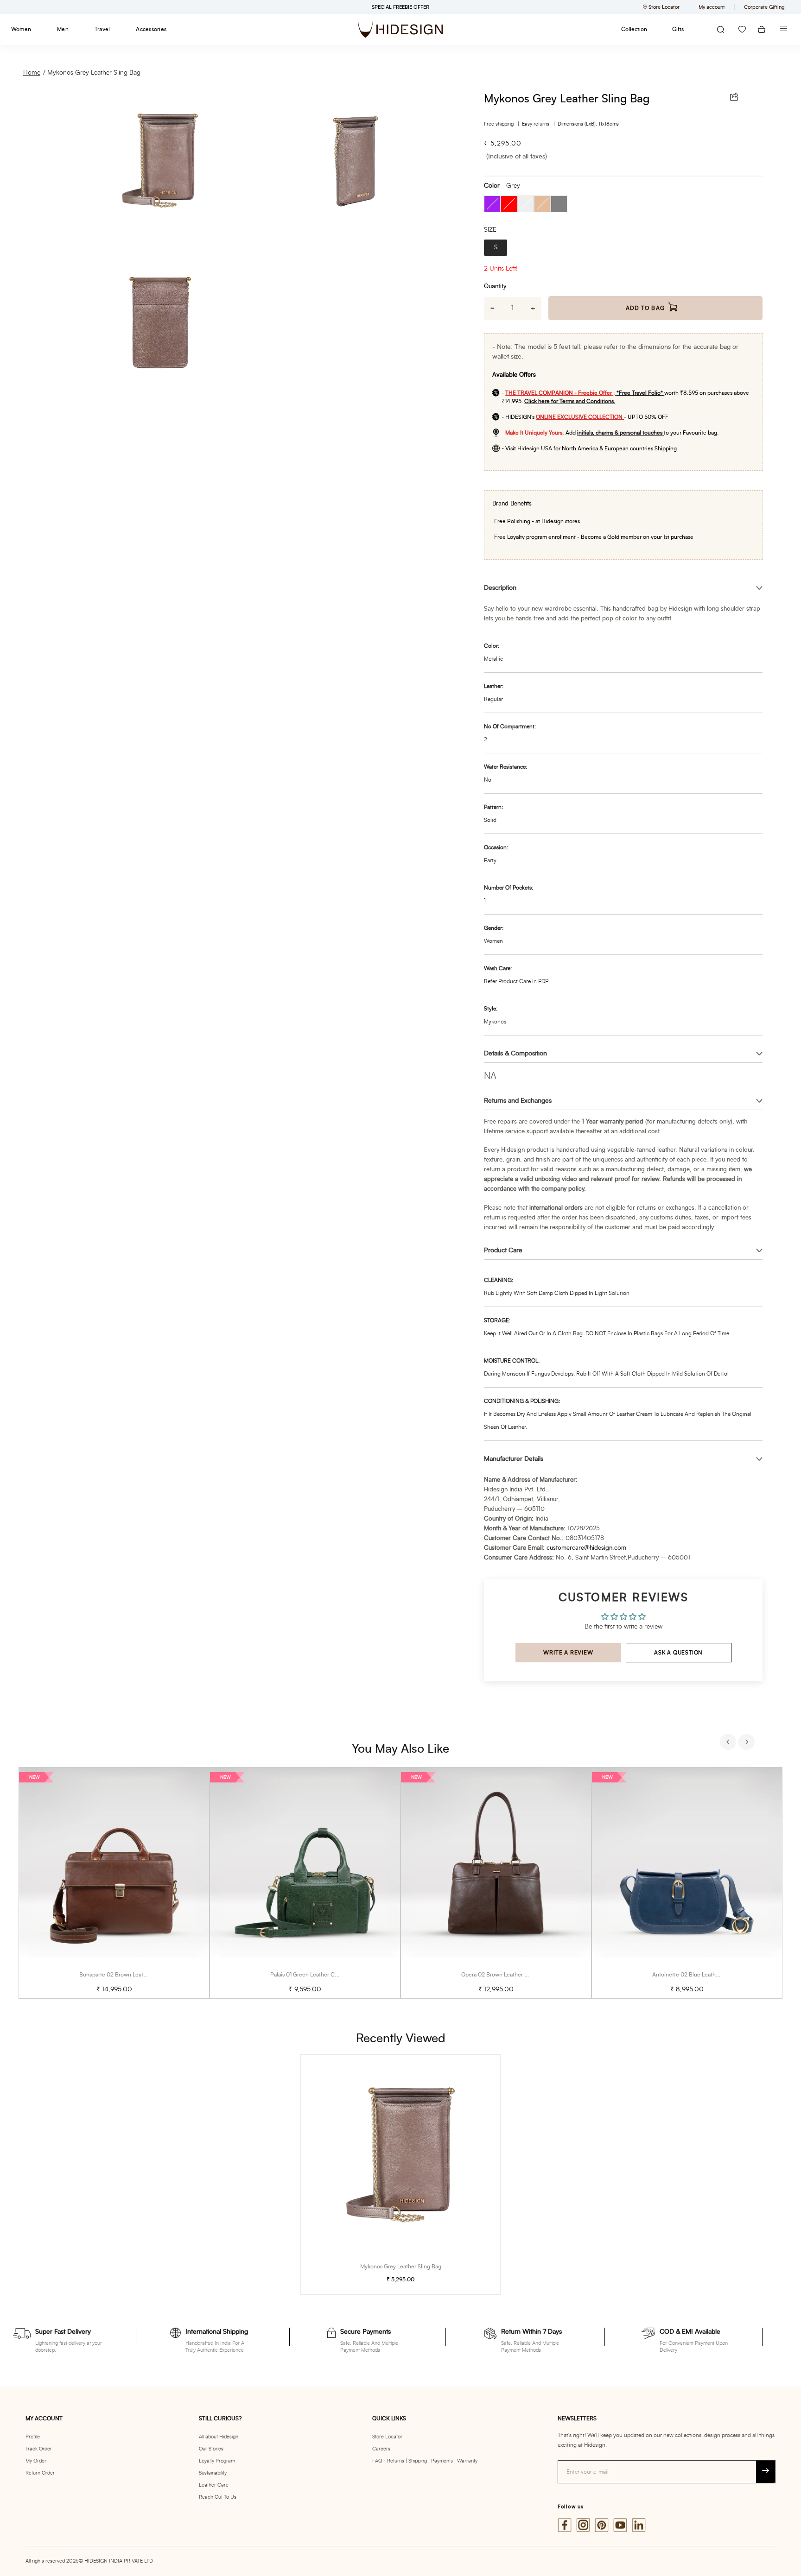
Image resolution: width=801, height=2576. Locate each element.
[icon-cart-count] (762, 29)
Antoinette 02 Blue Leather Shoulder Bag (704, 1975)
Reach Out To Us (218, 2497)
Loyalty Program (217, 2461)
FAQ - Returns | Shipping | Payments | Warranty (425, 2461)
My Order (36, 2461)
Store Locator (387, 2437)
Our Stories (211, 2449)
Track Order (39, 2449)
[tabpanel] (114, 1883)
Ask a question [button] (678, 1653)
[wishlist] (742, 29)
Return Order (40, 2473)
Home (32, 73)
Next (748, 1743)
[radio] (492, 204)
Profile (33, 2437)
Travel (102, 29)
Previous (729, 1743)
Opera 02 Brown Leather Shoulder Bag (510, 1975)
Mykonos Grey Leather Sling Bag (94, 73)
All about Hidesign (219, 2437)
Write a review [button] (568, 1653)
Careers (381, 2449)
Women (21, 29)
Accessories (151, 29)
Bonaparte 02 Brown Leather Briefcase (128, 1975)
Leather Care (214, 2485)
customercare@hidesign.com (586, 1548)
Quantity (495, 287)
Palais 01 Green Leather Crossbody (314, 1975)
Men (63, 29)
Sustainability (213, 2473)
